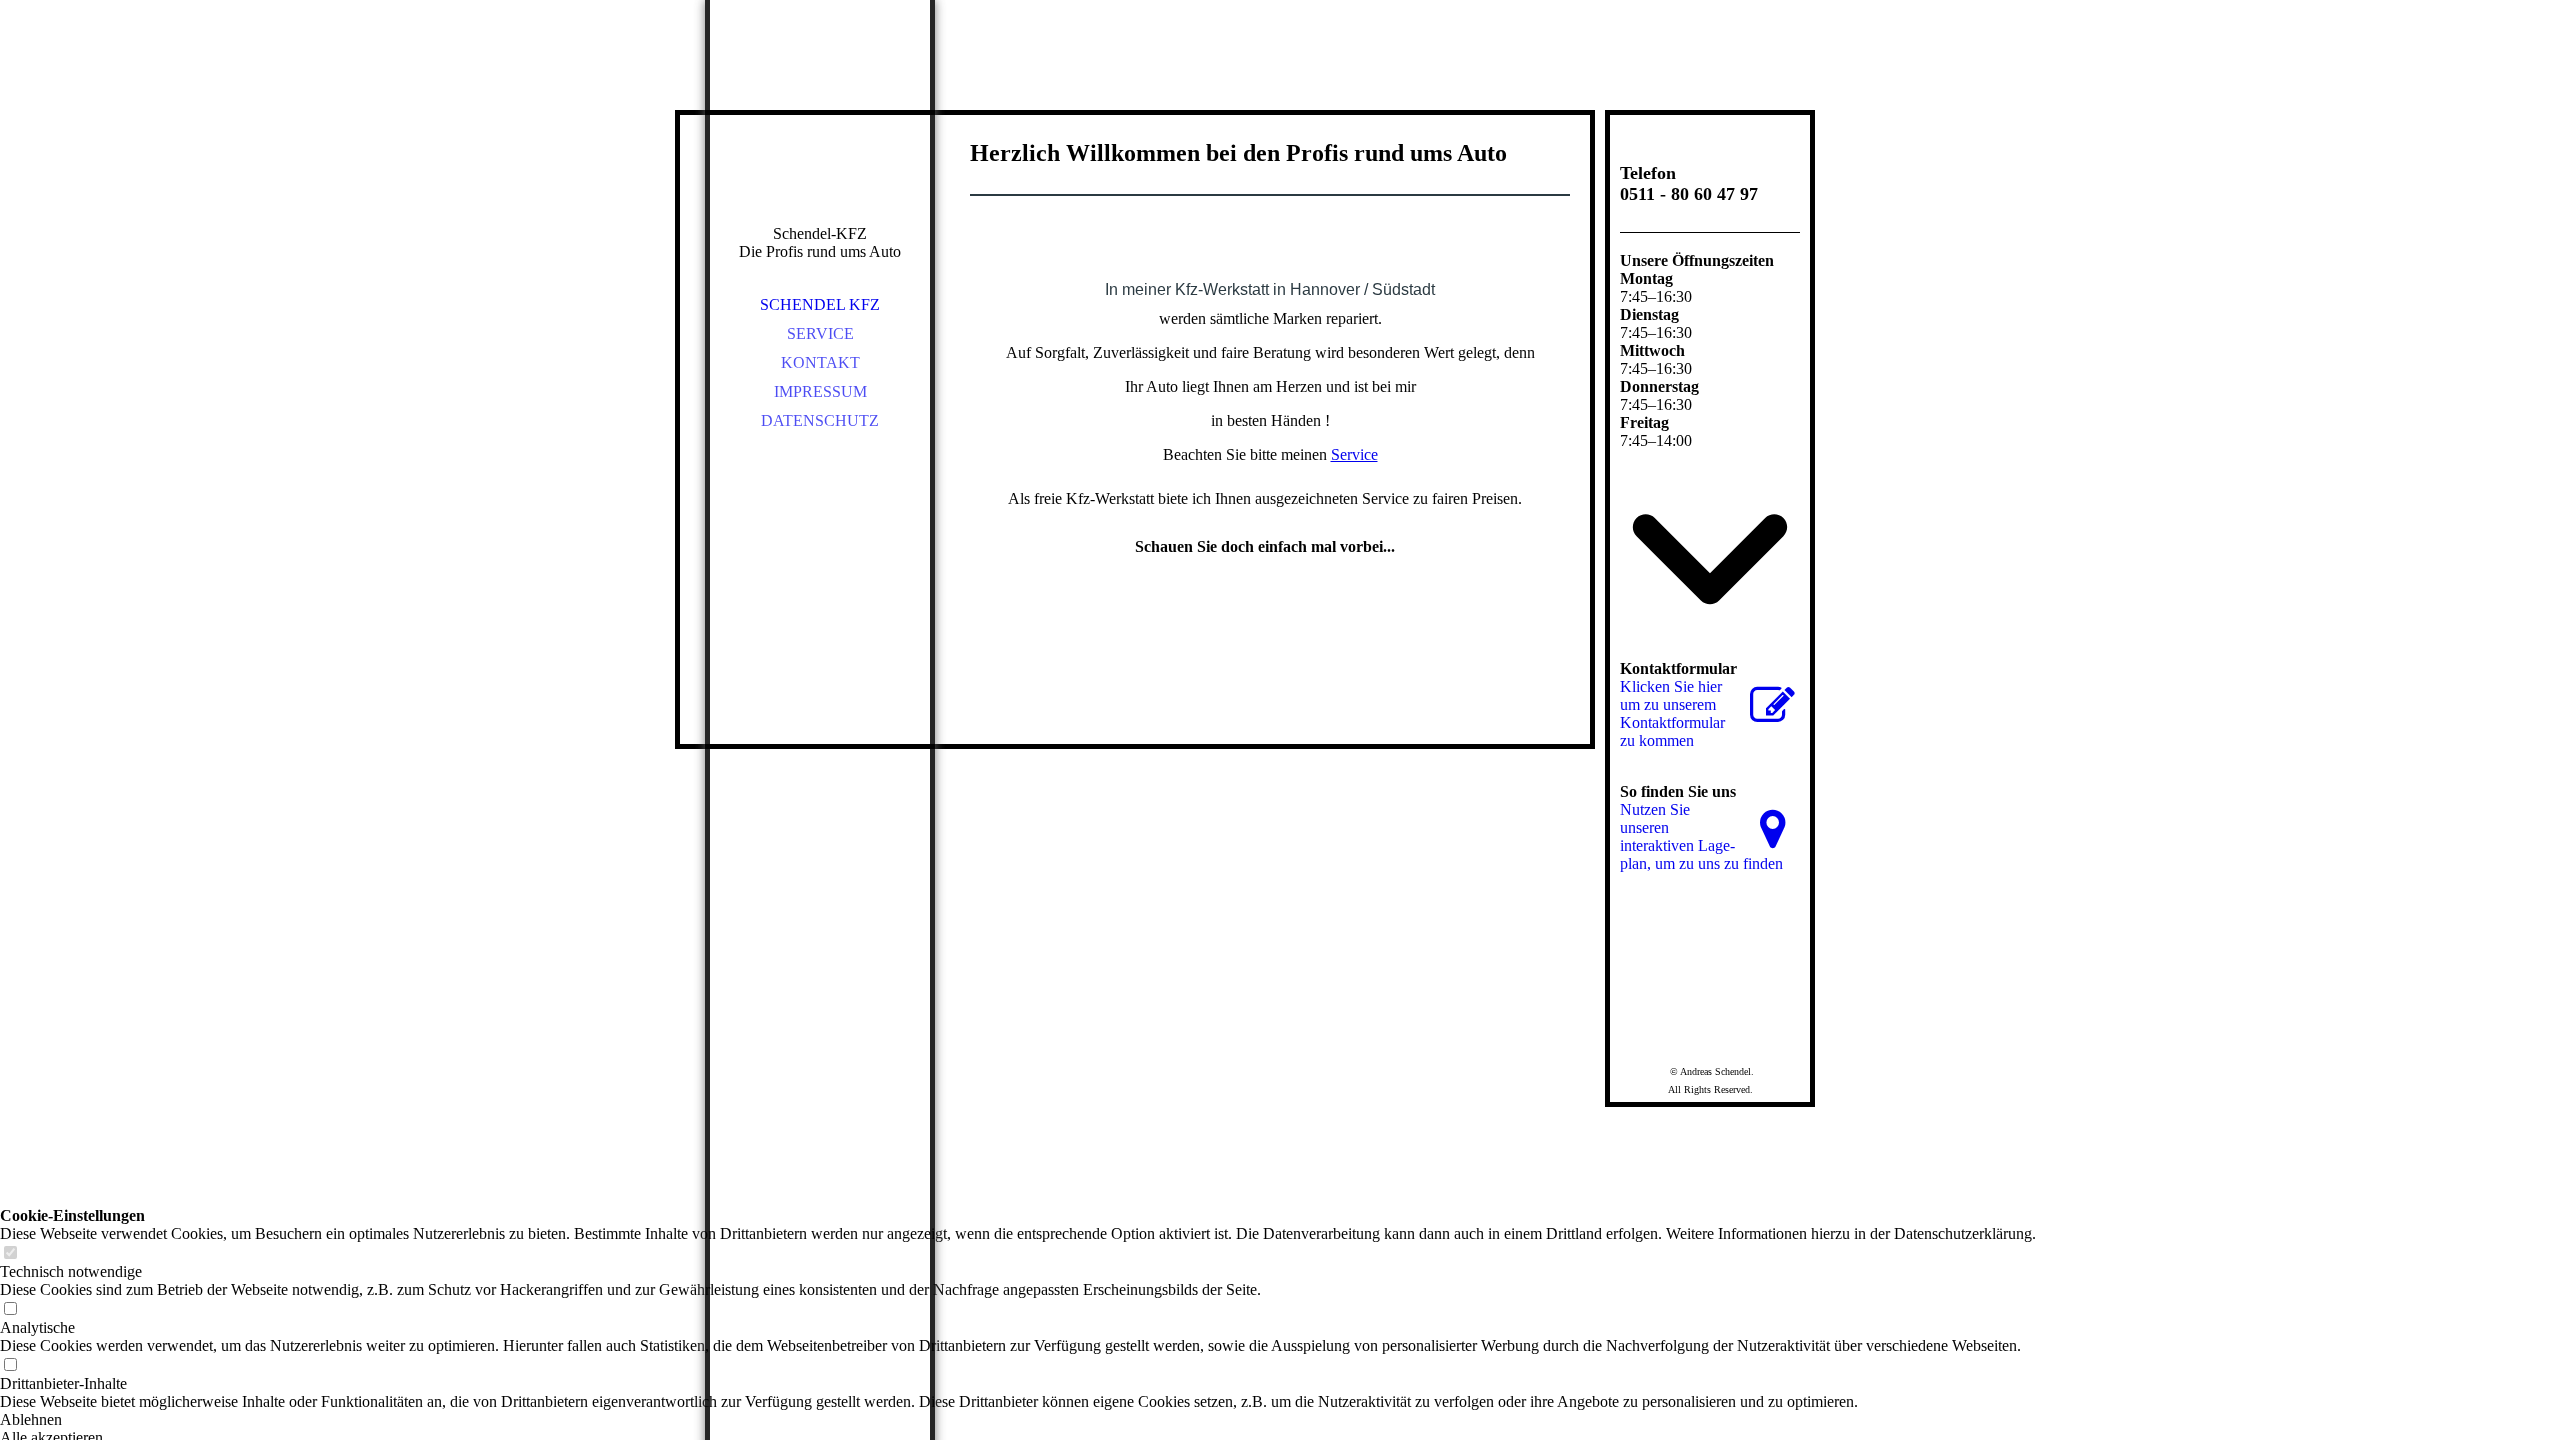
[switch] (10, 1253)
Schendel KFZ (820, 304)
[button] (1018, 1420)
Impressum (820, 391)
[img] (820, 140)
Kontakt (820, 362)
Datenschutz (820, 420)
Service (820, 333)
